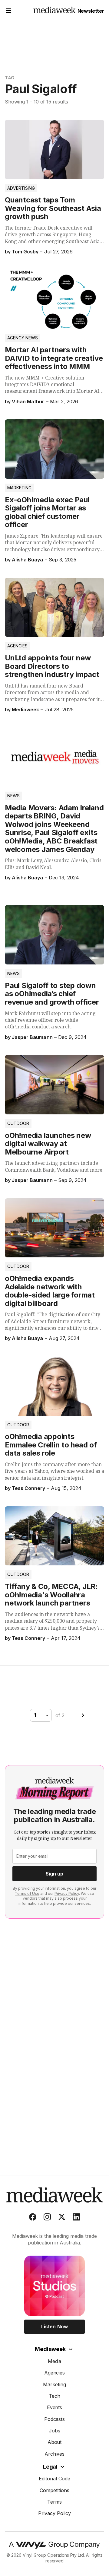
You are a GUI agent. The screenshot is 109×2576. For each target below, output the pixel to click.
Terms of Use (27, 1893)
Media (55, 2361)
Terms (54, 2502)
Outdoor (18, 1123)
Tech (54, 2396)
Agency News (23, 338)
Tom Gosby (25, 252)
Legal (50, 2467)
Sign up (54, 1874)
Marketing (19, 488)
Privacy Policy (67, 1893)
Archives (55, 2454)
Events (55, 2407)
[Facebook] (33, 2218)
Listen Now (54, 2327)
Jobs (54, 2431)
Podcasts (55, 2419)
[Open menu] (8, 11)
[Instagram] (47, 2218)
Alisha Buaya (27, 560)
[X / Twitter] (62, 2218)
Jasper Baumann (32, 1037)
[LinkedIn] (76, 2218)
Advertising (21, 188)
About (55, 2442)
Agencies (17, 646)
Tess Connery (28, 1488)
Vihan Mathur (28, 402)
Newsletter (91, 11)
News (13, 796)
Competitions (54, 2490)
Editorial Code (54, 2479)
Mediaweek (50, 2349)
